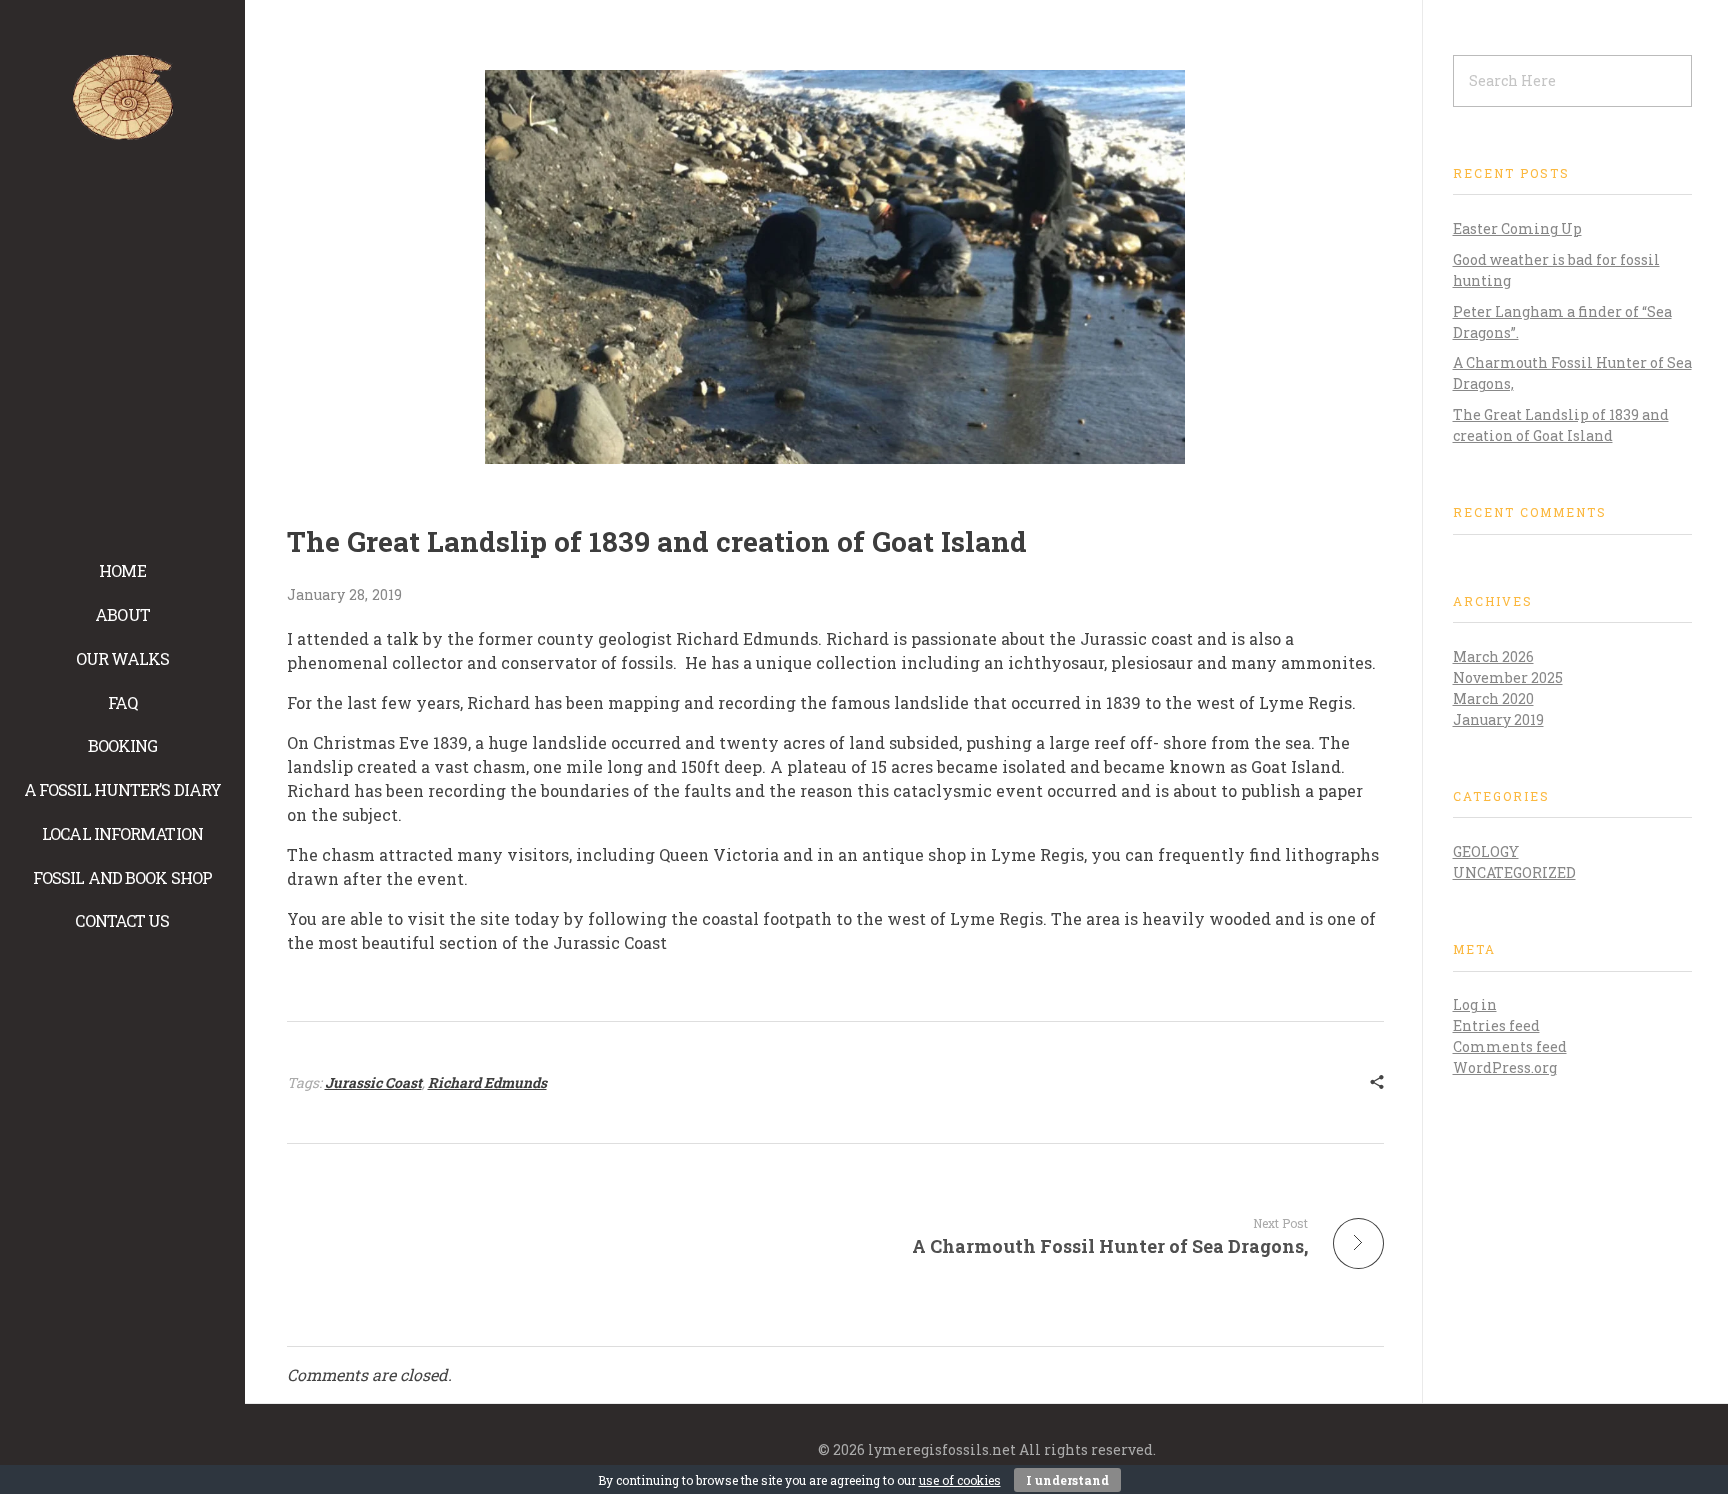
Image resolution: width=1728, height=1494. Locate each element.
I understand (1067, 1480)
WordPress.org (1505, 1067)
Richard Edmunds (487, 1082)
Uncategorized (1514, 872)
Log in (1475, 1004)
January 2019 (1498, 719)
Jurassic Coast (373, 1082)
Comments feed (1510, 1046)
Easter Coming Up (1517, 228)
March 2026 (1493, 656)
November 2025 (1508, 677)
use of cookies (960, 1480)
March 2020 (1493, 698)
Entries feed (1496, 1025)
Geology (1486, 851)
